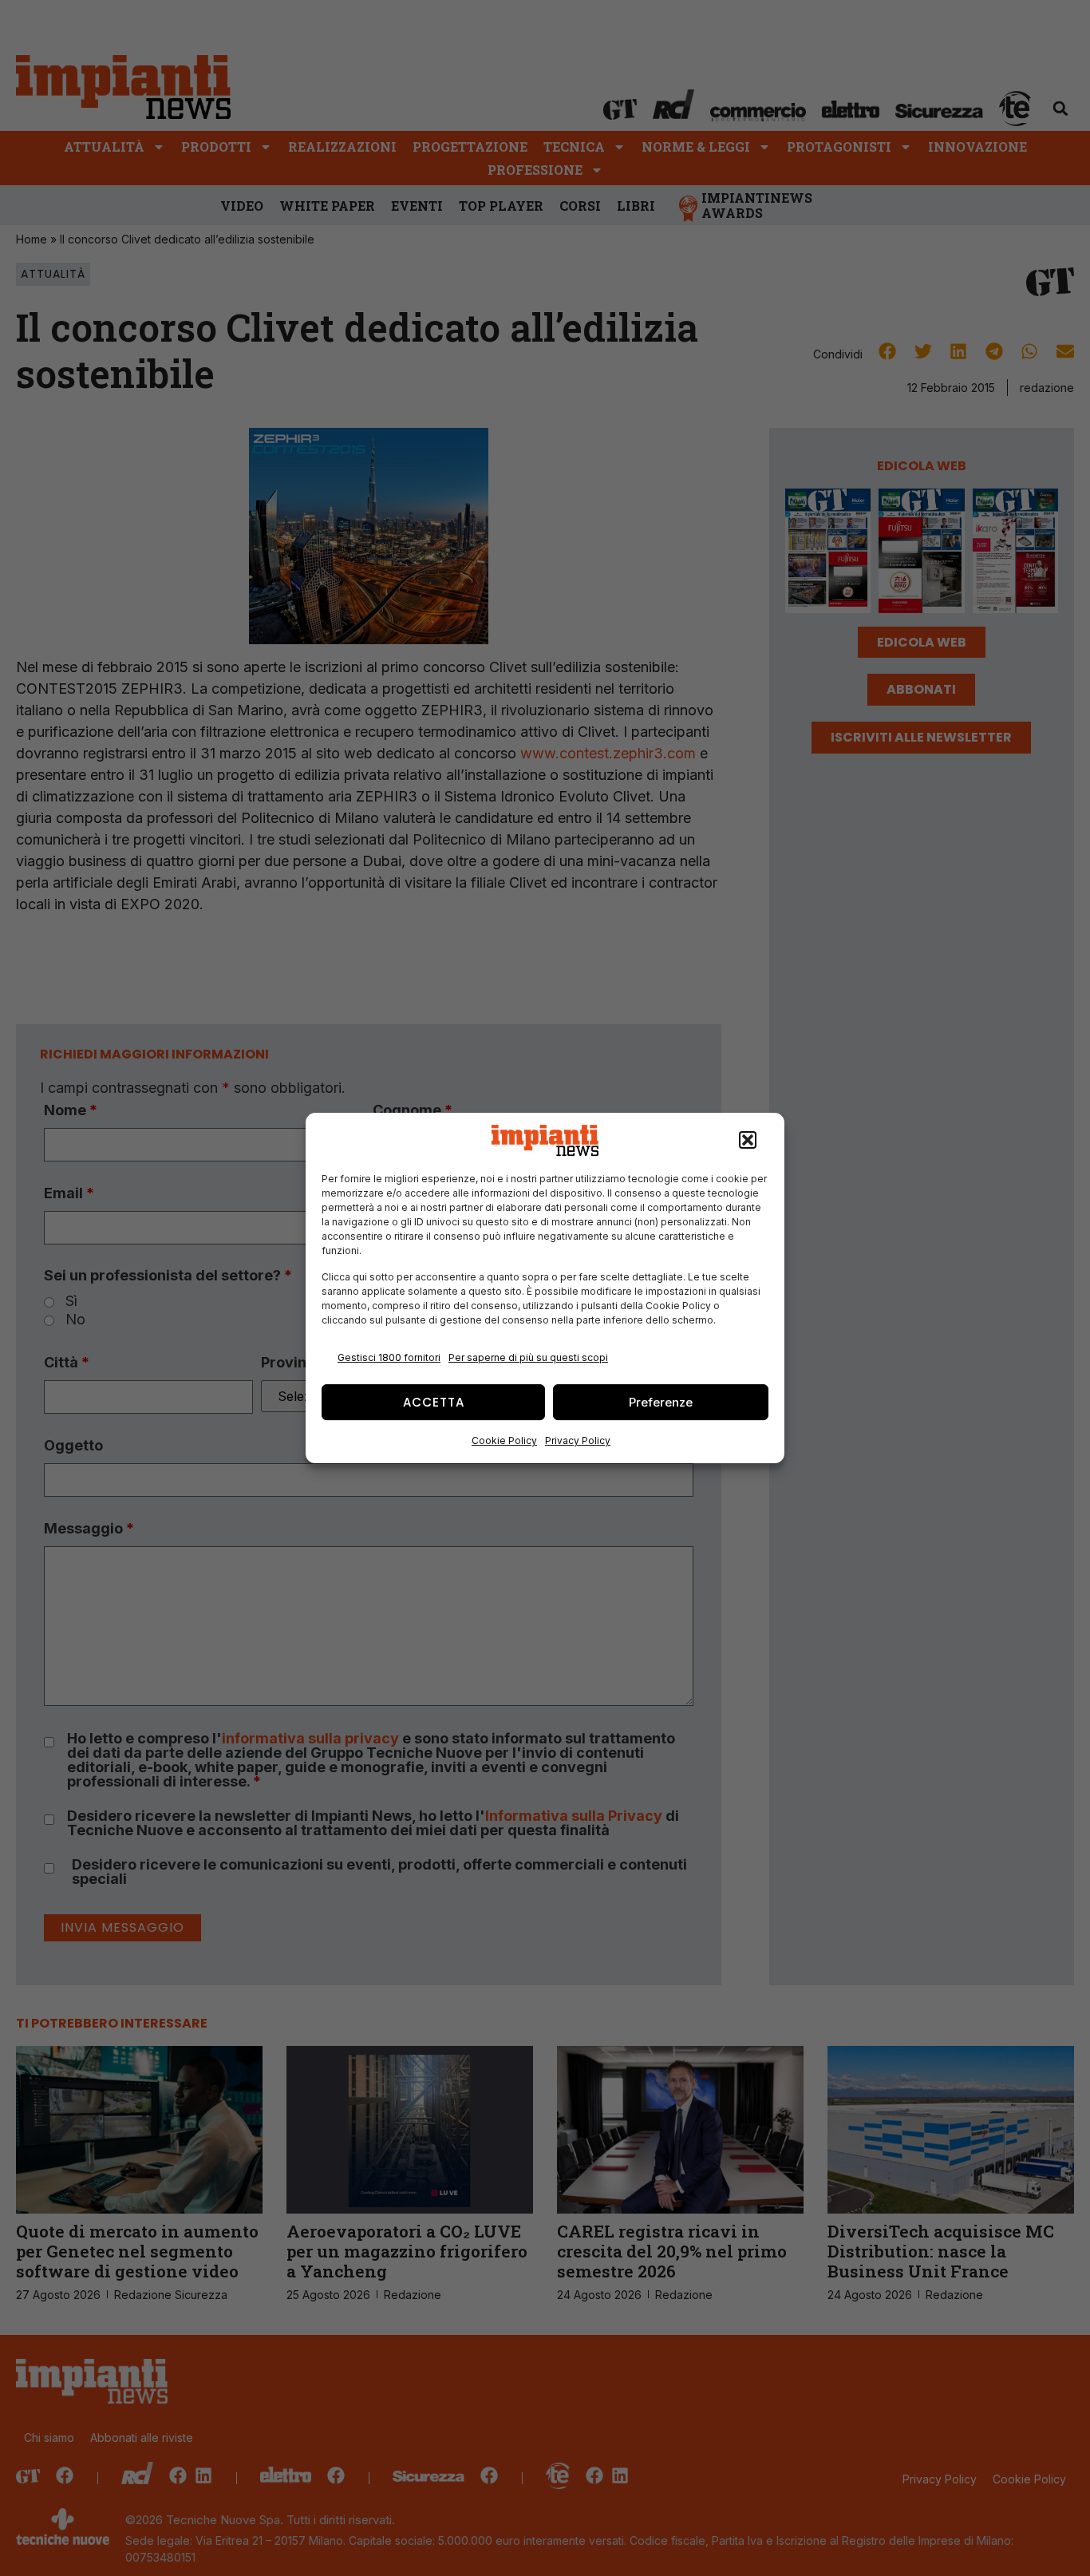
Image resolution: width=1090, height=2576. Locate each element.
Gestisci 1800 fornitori (389, 1357)
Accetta (434, 1402)
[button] (748, 1141)
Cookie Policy (504, 1440)
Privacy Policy (578, 1440)
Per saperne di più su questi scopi (528, 1357)
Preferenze (661, 1402)
